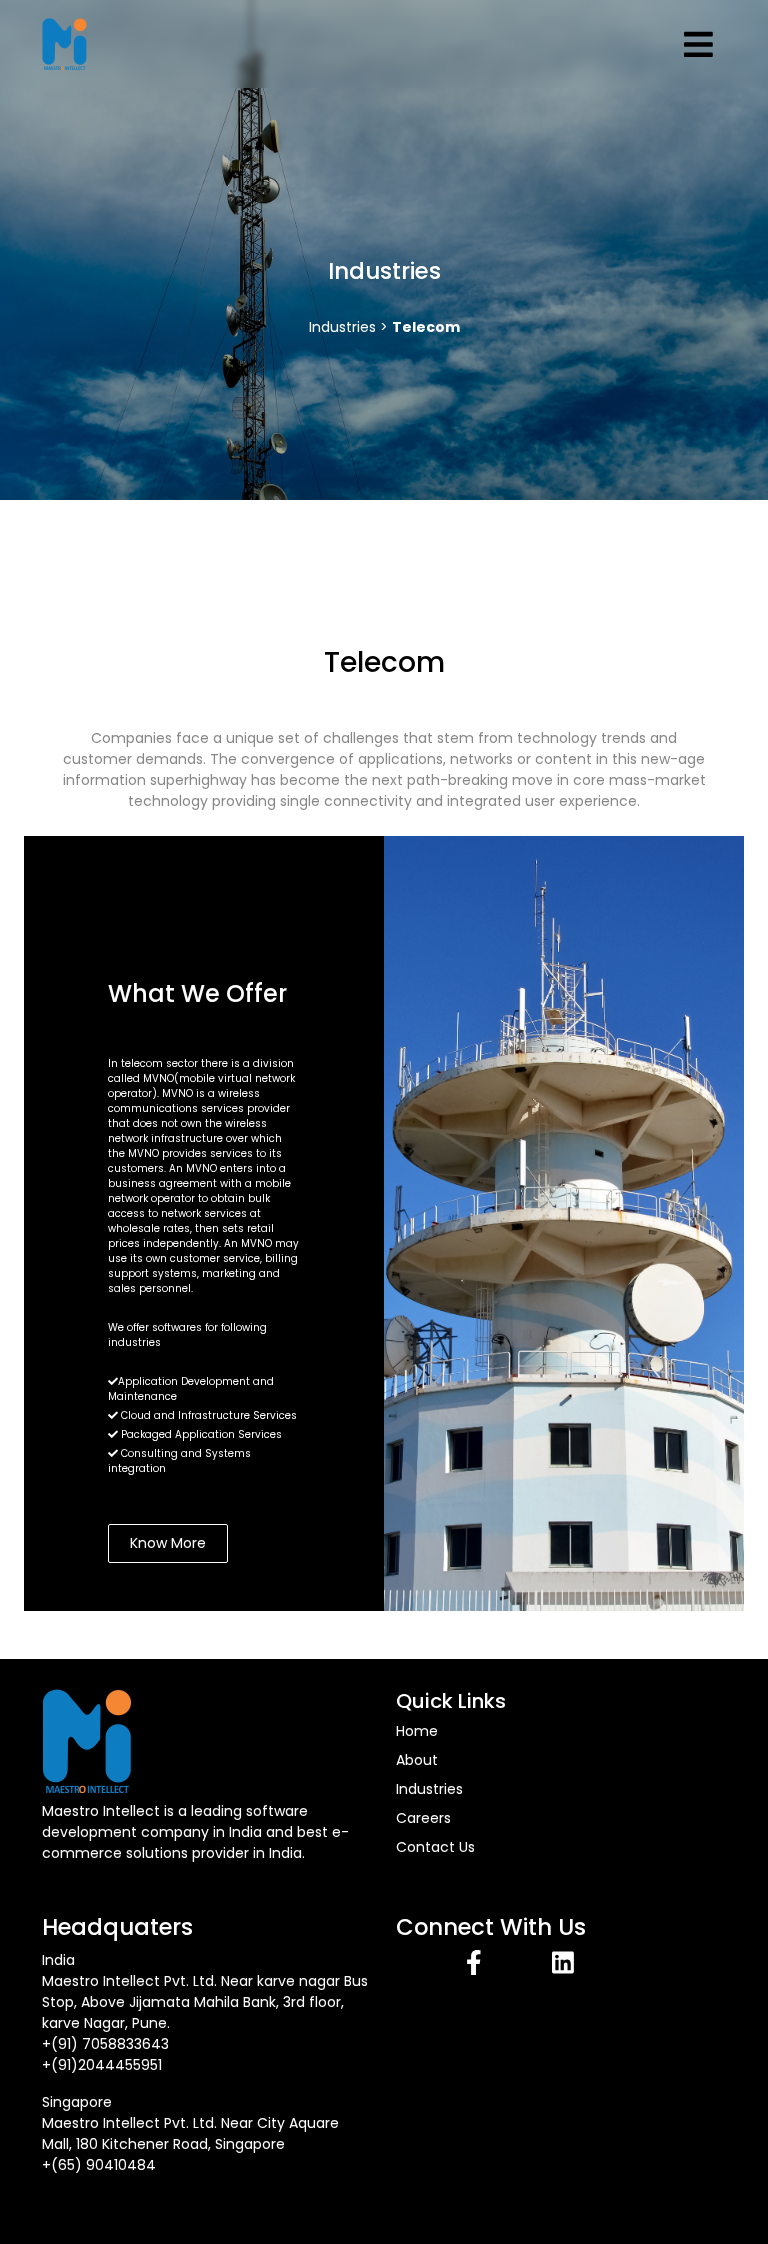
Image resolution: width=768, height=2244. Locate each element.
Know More (168, 1543)
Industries (429, 1789)
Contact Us (435, 1847)
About (417, 1760)
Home (417, 1731)
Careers (423, 1818)
